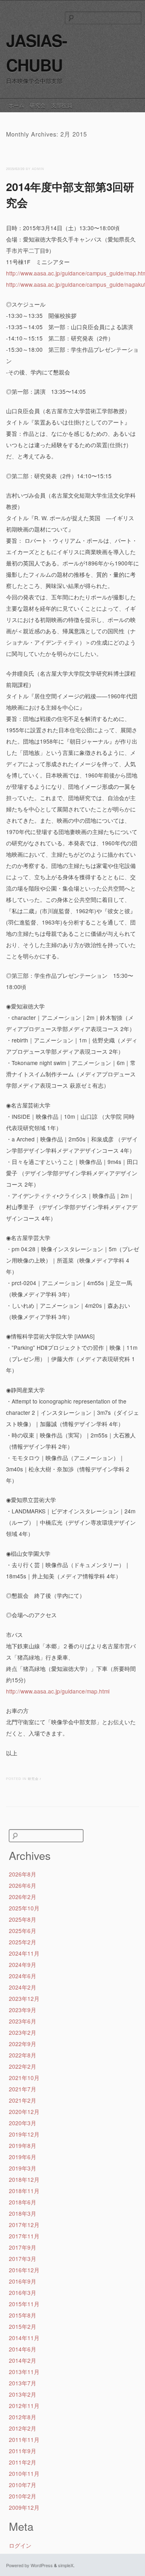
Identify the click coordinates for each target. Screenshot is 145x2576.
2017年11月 (24, 2236)
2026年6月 (23, 1885)
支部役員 (62, 105)
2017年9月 (23, 2247)
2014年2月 (23, 2360)
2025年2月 (23, 1942)
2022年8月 (23, 2055)
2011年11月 (24, 2439)
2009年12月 (24, 2507)
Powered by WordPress (29, 2565)
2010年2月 (23, 2496)
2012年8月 (23, 2417)
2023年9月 (23, 2010)
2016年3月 (23, 2292)
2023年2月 (23, 2032)
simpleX (66, 2565)
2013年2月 (23, 2394)
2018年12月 (24, 2179)
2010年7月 (23, 2485)
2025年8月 (23, 1919)
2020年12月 (24, 2112)
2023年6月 (23, 2021)
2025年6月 (23, 1931)
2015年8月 (23, 2315)
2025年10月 (24, 1908)
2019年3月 (23, 2168)
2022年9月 (23, 2044)
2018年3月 (23, 2213)
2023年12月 (24, 1998)
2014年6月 (23, 2349)
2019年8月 (23, 2145)
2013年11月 (24, 2372)
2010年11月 (24, 2473)
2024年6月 (23, 1976)
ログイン (20, 2545)
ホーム (16, 105)
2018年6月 (23, 2202)
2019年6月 (23, 2157)
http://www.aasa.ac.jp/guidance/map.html (58, 1691)
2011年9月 (23, 2451)
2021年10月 (24, 2078)
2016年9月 (23, 2281)
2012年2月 (23, 2428)
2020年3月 (23, 2123)
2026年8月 (23, 1874)
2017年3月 (23, 2259)
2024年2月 (23, 1987)
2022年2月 (23, 2066)
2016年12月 (24, 2270)
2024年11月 (24, 1953)
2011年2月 (23, 2462)
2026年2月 (23, 1897)
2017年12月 (24, 2225)
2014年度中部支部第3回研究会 (70, 194)
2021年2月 (23, 2100)
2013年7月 (23, 2383)
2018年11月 (24, 2191)
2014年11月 (24, 2338)
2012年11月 (24, 2406)
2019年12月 (24, 2134)
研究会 (38, 105)
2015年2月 (23, 2326)
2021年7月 (23, 2089)
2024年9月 (23, 1965)
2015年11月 (24, 2304)
